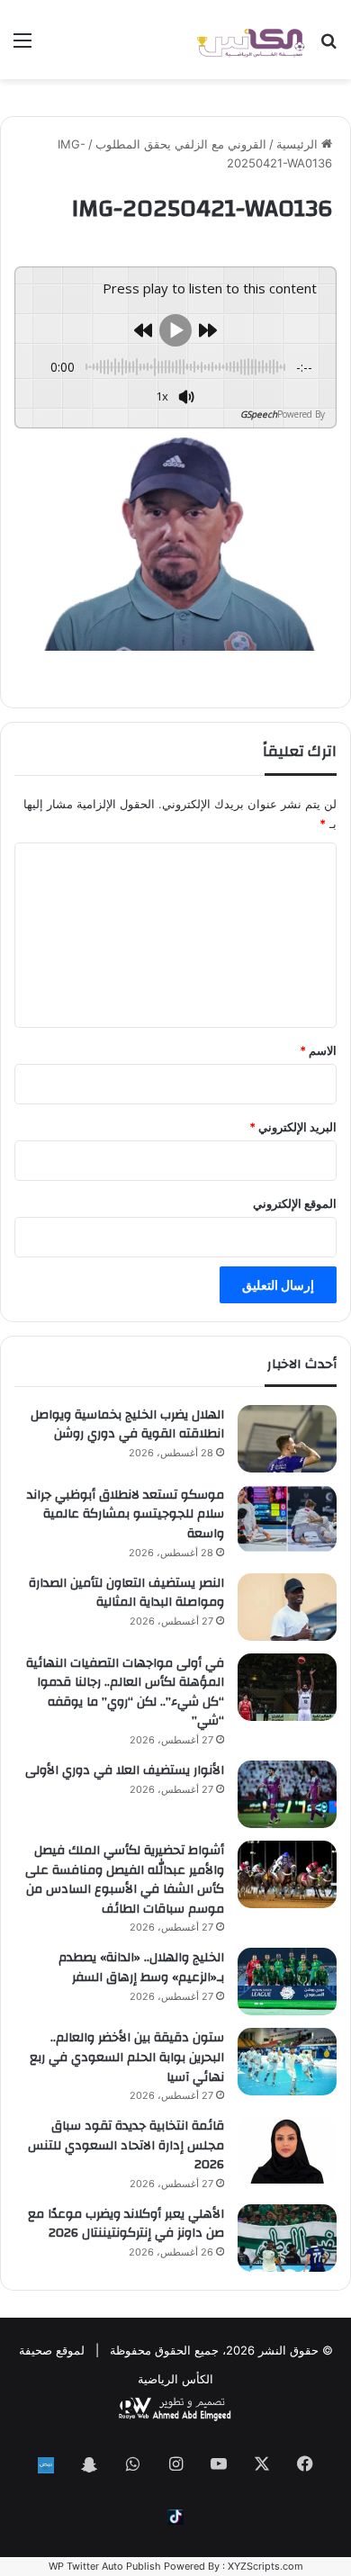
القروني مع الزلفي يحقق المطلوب (181, 144)
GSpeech (259, 414)
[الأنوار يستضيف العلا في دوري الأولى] (287, 1794)
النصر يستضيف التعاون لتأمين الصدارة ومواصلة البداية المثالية (126, 1593)
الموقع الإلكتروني (295, 1203)
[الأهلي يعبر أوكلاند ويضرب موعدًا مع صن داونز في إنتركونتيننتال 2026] (287, 2238)
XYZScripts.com (265, 2566)
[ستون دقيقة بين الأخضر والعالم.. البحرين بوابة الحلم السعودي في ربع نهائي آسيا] (287, 2062)
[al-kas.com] (250, 40)
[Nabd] (46, 2465)
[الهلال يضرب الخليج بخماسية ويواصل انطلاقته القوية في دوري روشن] (287, 1439)
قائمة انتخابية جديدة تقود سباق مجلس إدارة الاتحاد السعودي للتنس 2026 (126, 2145)
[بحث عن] (328, 46)
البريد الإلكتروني (293, 1127)
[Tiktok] (175, 2517)
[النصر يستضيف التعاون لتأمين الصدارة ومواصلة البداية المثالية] (287, 1607)
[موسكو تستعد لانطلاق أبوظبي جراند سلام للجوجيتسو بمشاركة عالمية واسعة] (287, 1519)
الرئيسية (299, 144)
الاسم (318, 1050)
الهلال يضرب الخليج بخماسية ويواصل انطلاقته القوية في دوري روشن (127, 1425)
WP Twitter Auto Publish (105, 2566)
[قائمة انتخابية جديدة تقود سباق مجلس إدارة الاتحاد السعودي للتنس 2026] (287, 2150)
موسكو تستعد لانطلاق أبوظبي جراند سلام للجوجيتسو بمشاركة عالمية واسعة (126, 1514)
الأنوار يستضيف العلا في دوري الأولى (125, 1770)
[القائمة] (22, 46)
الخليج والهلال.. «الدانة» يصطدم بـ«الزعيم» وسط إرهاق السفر (141, 1968)
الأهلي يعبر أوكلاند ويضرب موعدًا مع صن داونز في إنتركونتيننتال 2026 (126, 2224)
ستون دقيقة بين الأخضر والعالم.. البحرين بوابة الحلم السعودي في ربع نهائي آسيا (127, 2057)
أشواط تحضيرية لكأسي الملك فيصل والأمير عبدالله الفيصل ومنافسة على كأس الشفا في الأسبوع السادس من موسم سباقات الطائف (125, 1880)
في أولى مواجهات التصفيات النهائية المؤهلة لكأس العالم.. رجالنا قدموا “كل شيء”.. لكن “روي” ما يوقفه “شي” (125, 1693)
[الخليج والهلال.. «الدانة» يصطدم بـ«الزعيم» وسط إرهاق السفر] (287, 1982)
